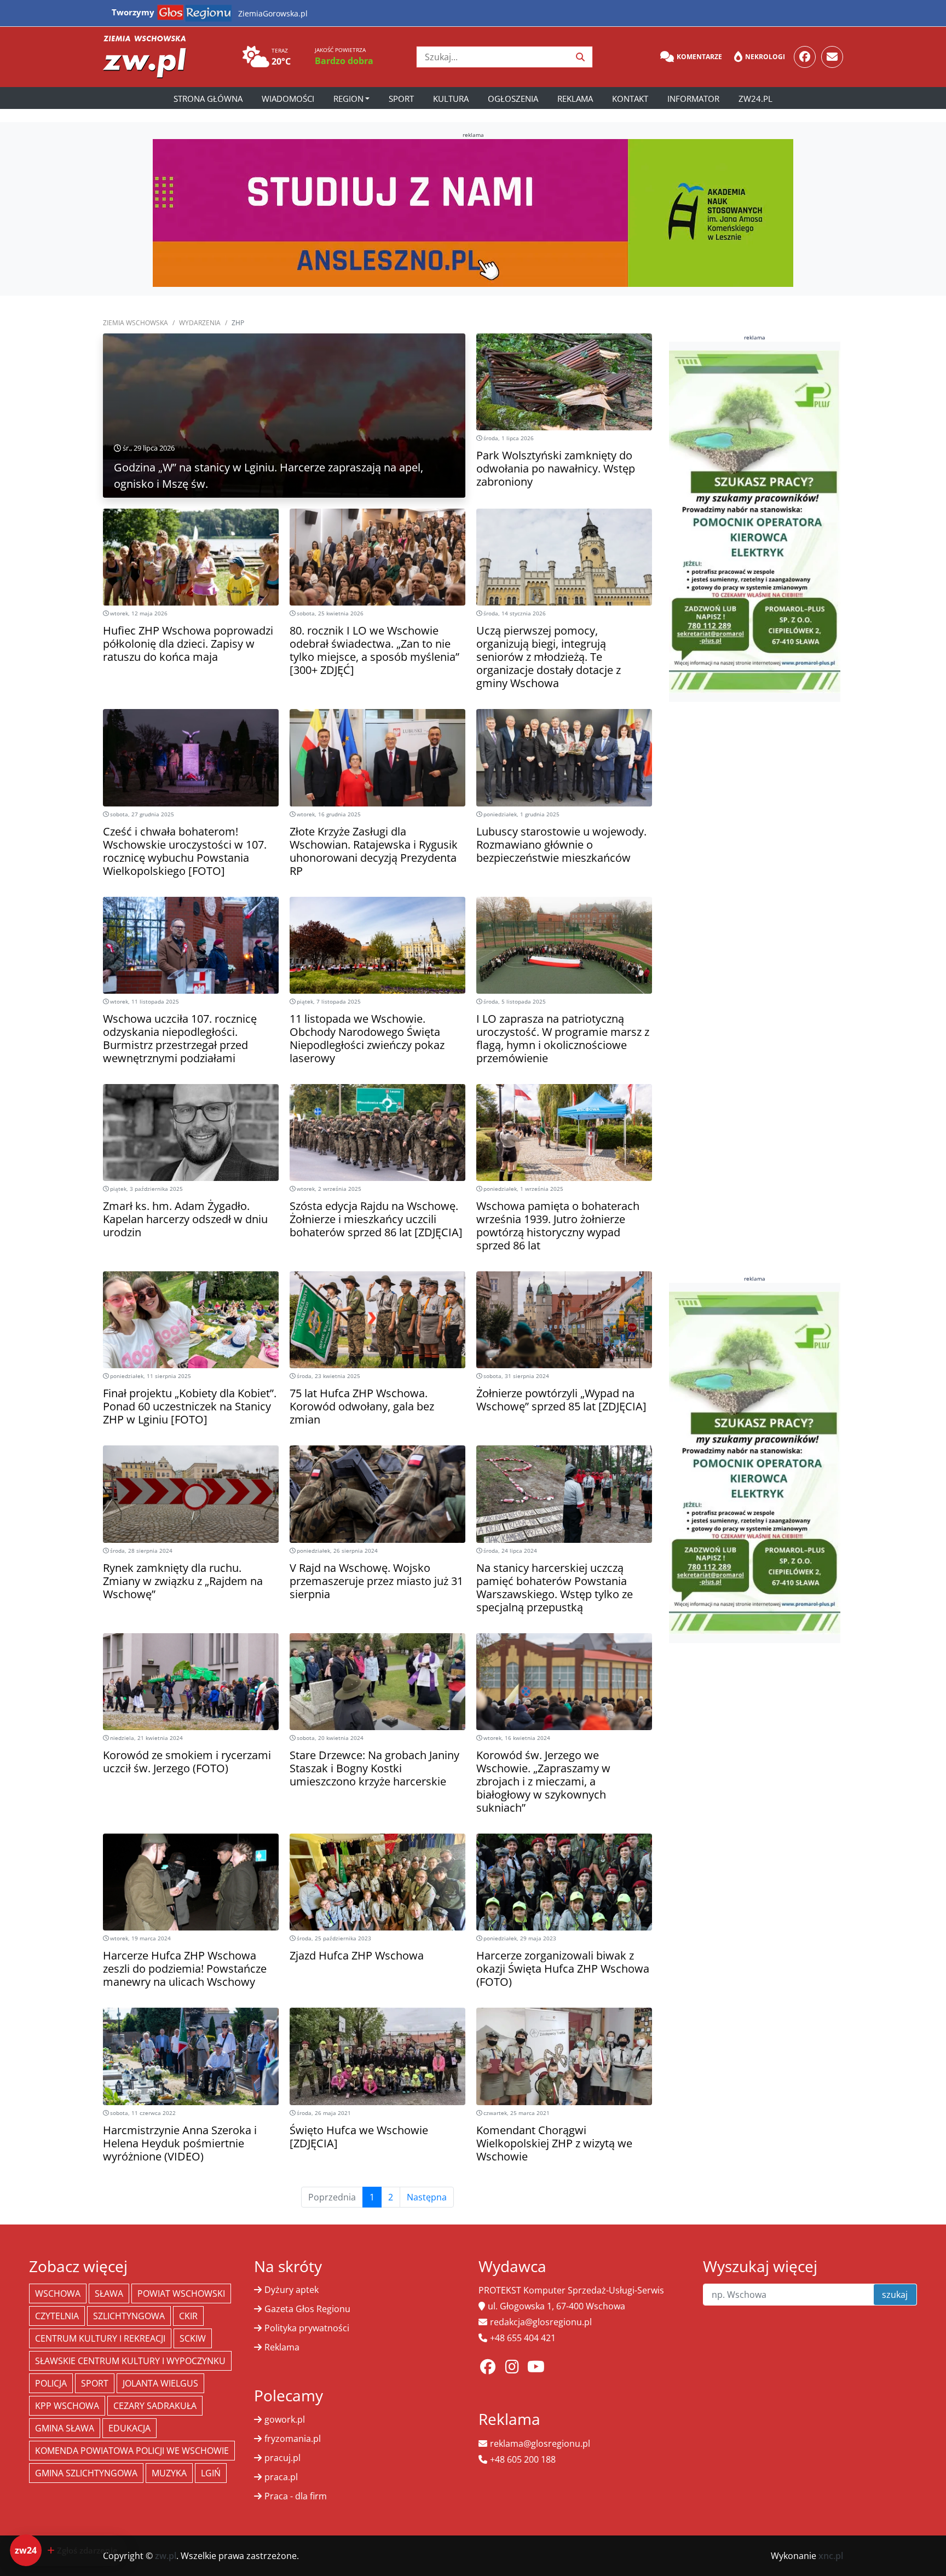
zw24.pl (755, 99)
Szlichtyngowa (129, 2316)
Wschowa (58, 2293)
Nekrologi (765, 57)
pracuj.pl (282, 2458)
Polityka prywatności (307, 2328)
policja (51, 2383)
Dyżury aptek (292, 2290)
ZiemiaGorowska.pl (273, 13)
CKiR (188, 2316)
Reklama (575, 99)
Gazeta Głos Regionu (307, 2309)
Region (348, 99)
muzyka (169, 2473)
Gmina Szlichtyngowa (86, 2473)
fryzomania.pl (293, 2439)
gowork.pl (285, 2419)
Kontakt (630, 99)
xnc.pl (831, 2556)
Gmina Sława (65, 2428)
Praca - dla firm (296, 2496)
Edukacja (129, 2428)
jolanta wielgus (160, 2383)
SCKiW (193, 2338)
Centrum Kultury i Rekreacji (100, 2338)
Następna (427, 2197)
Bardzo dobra (344, 61)
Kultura (451, 99)
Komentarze (699, 57)
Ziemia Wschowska (135, 323)
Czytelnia (57, 2316)
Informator (693, 99)
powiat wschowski (181, 2293)
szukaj (895, 2295)
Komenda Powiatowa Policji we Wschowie (132, 2451)
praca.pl (281, 2477)
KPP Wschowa (67, 2406)
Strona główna (208, 99)
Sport (401, 99)
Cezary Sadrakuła (155, 2406)
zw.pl (166, 2556)
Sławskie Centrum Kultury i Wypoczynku (130, 2361)
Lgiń (211, 2473)
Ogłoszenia (513, 99)
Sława (109, 2293)
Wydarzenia (200, 323)
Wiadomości (288, 99)
